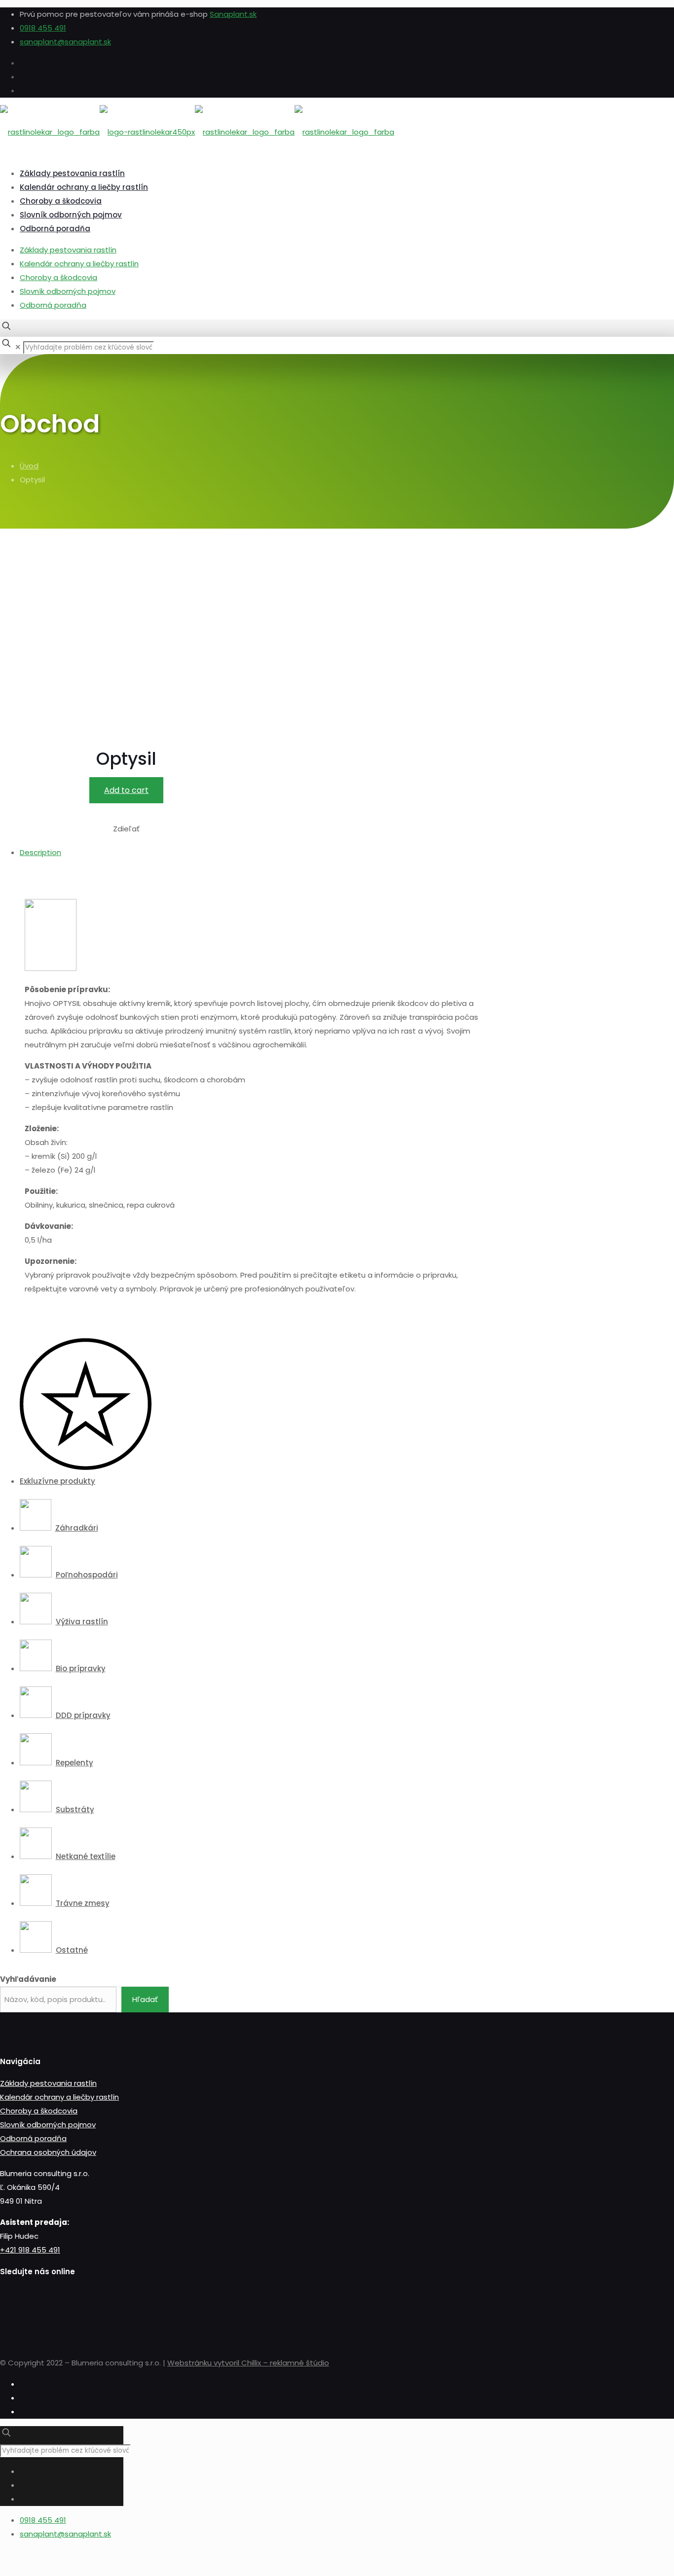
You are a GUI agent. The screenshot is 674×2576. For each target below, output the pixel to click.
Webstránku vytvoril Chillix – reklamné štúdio (248, 2363)
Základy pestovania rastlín (68, 250)
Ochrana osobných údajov (48, 2152)
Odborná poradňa (53, 305)
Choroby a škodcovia (58, 277)
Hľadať (145, 1999)
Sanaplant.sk (233, 14)
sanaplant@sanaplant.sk (65, 42)
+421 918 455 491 (30, 2250)
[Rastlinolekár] (197, 132)
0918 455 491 (43, 28)
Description (40, 852)
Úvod (29, 466)
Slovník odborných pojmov (68, 291)
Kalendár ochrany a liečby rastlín (79, 264)
